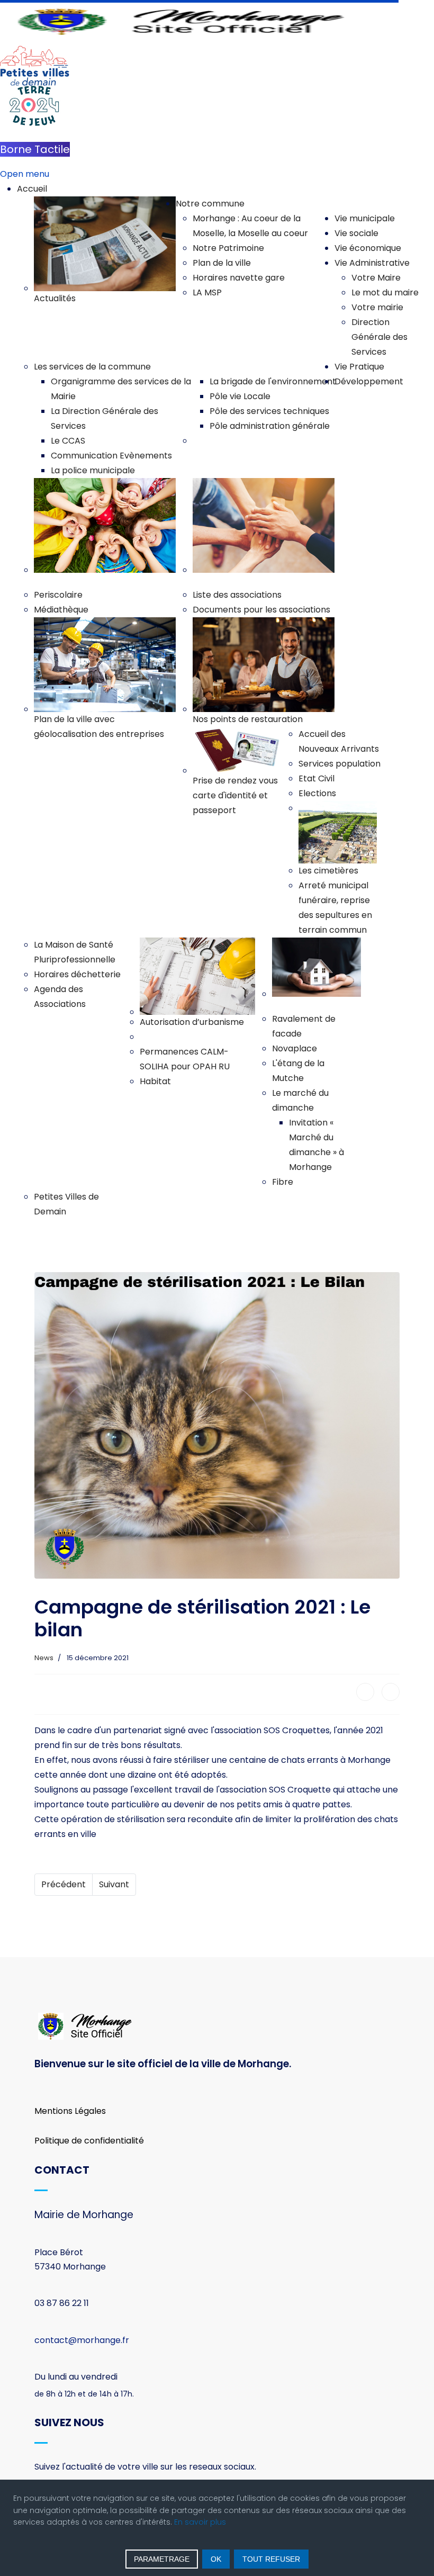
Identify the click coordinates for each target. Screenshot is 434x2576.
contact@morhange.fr (82, 2340)
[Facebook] (365, 1692)
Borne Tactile (35, 149)
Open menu (25, 174)
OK (216, 2559)
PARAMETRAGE (162, 2559)
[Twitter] (391, 1692)
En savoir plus (200, 2522)
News (44, 1658)
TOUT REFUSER (271, 2559)
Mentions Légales (70, 2111)
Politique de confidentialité (89, 2141)
